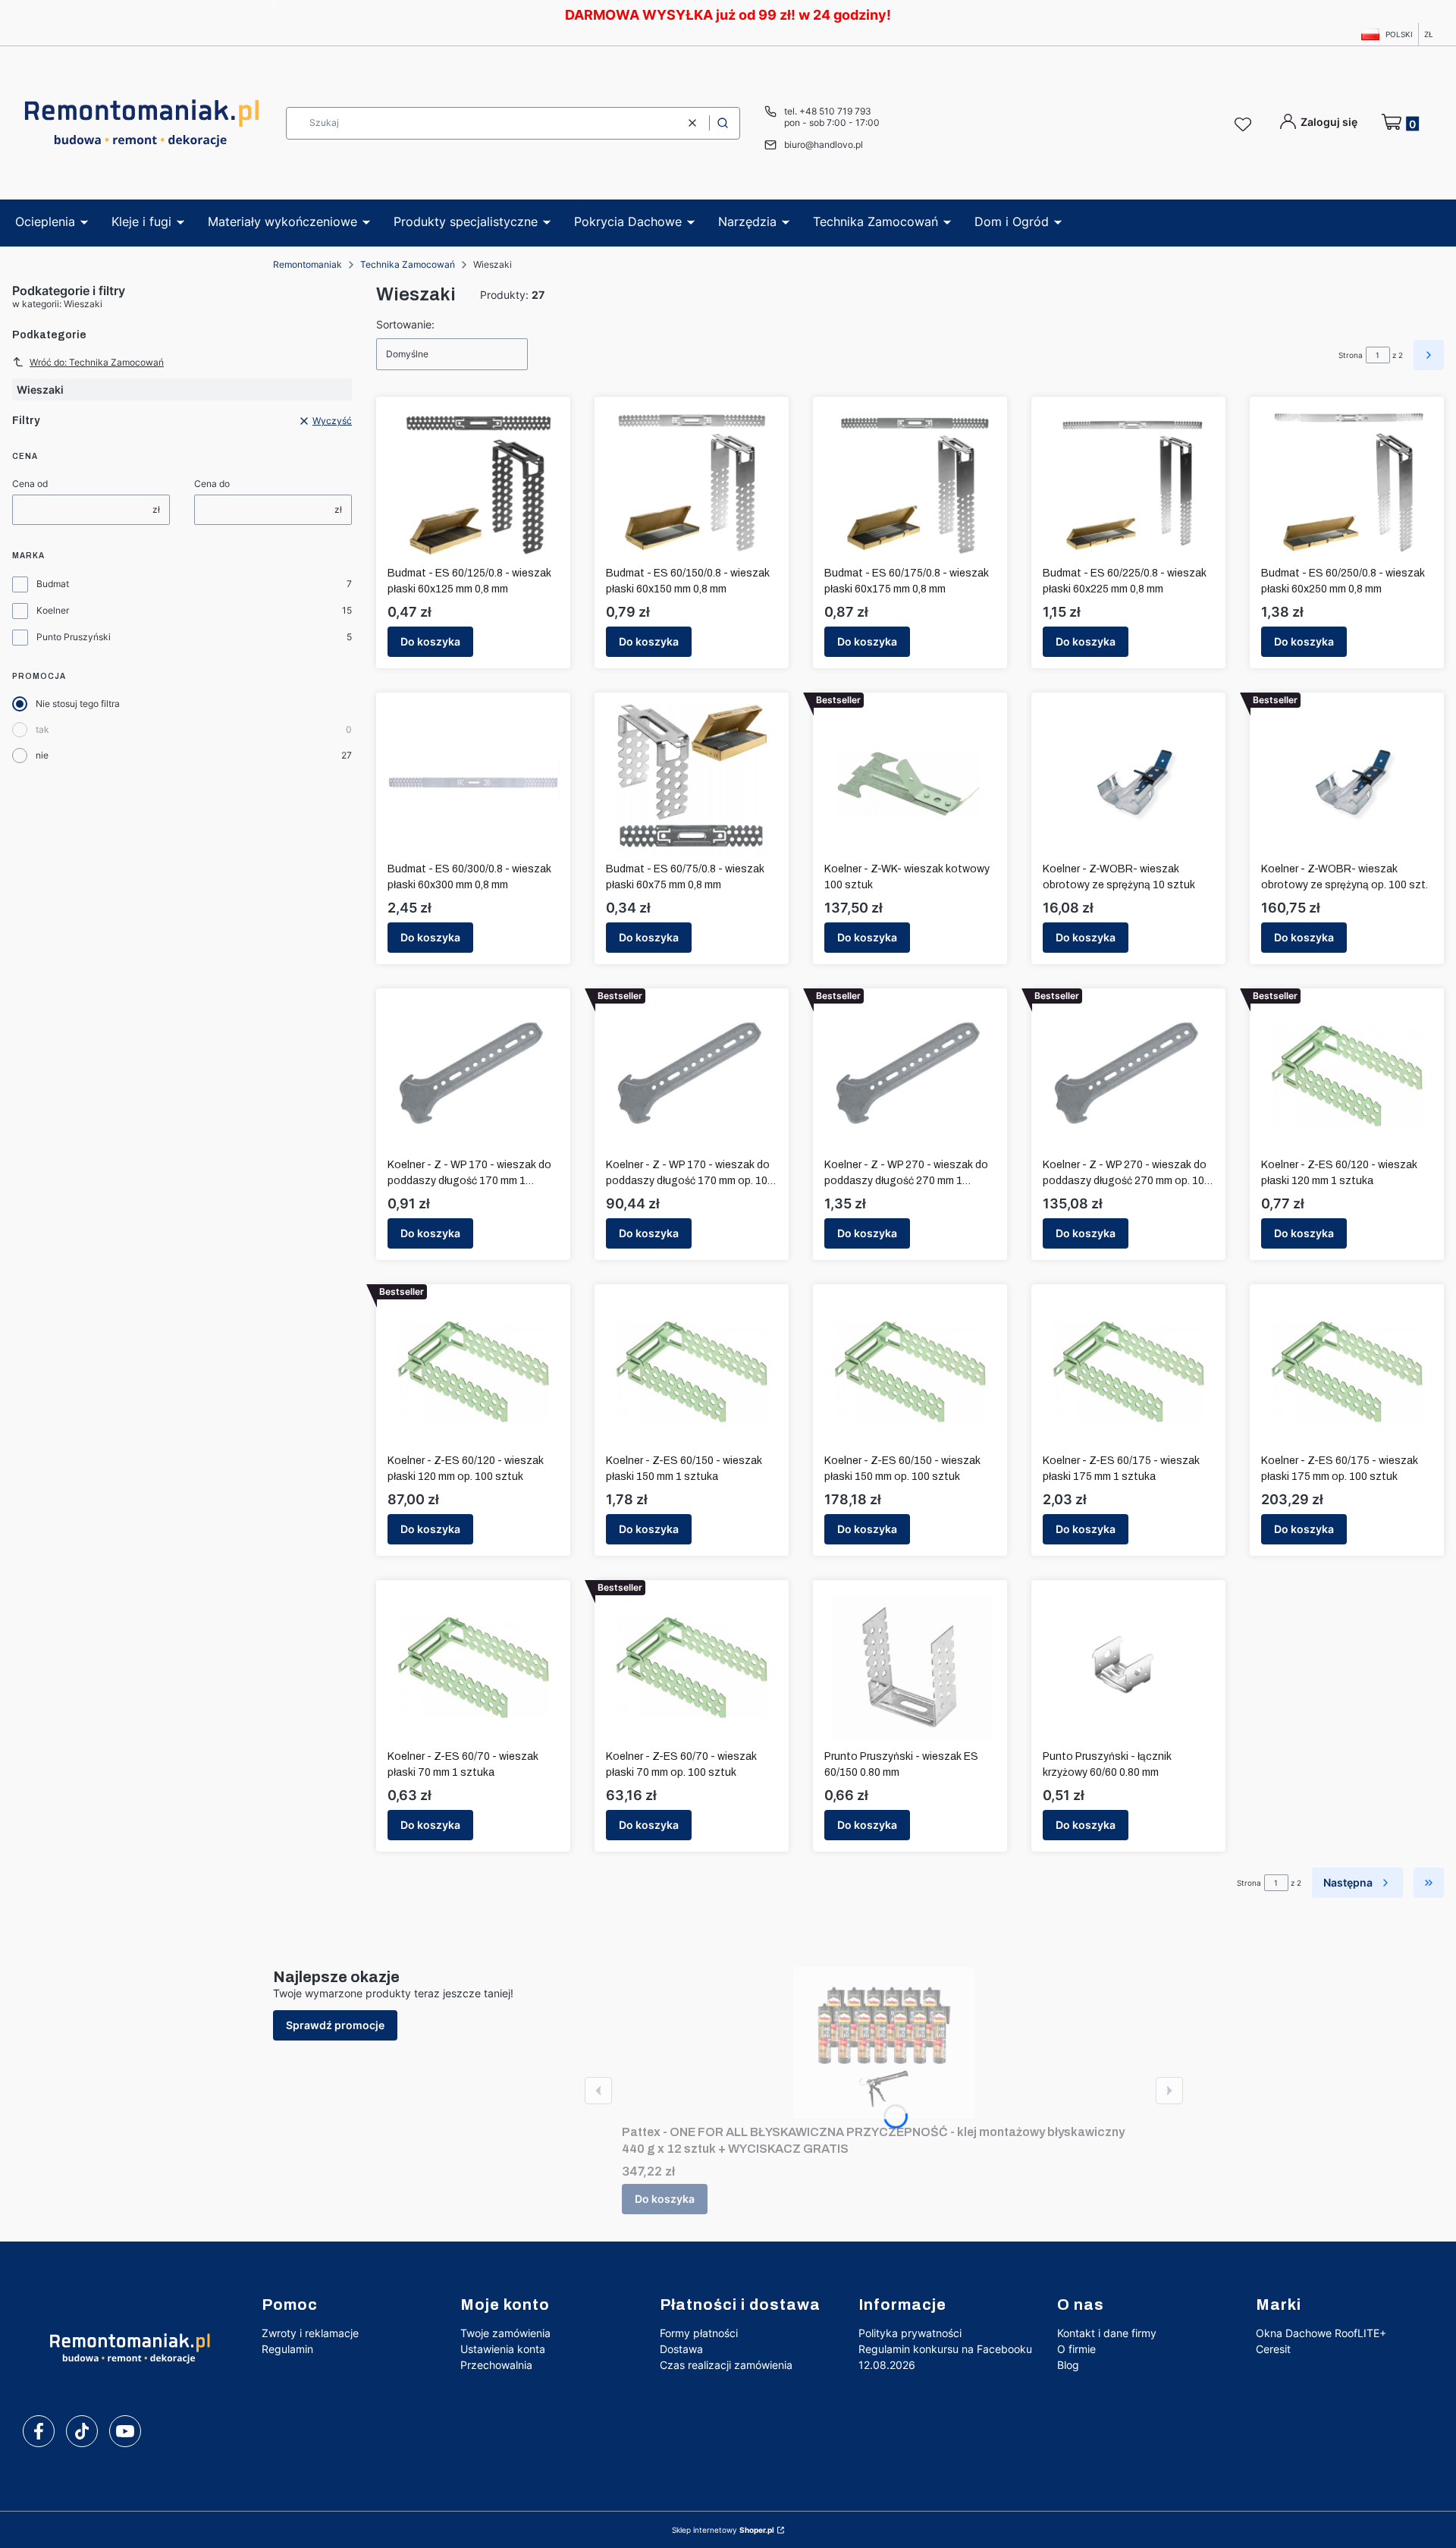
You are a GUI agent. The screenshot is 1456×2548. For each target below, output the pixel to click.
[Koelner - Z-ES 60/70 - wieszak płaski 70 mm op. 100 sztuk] (692, 1667)
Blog (1068, 2365)
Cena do (212, 484)
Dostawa (681, 2349)
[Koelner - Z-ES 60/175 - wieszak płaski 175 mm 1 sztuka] (1128, 1371)
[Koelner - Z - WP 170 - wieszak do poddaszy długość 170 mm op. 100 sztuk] (692, 1076)
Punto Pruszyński (74, 637)
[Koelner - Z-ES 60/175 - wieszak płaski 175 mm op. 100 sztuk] (1347, 1371)
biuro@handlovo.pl (824, 145)
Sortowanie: (405, 324)
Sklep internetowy (723, 2530)
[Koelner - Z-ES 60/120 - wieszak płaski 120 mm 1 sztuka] (1347, 1076)
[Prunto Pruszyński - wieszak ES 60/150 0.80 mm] (910, 1667)
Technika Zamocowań (408, 264)
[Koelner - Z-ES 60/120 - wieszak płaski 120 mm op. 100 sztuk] (473, 1371)
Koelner (53, 610)
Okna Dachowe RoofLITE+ (1321, 2333)
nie (42, 755)
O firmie (1076, 2349)
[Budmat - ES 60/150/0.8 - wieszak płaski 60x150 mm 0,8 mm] (692, 484)
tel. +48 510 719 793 (828, 111)
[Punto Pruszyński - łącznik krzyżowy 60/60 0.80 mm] (1128, 1667)
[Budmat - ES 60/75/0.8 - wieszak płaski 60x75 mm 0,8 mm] (692, 780)
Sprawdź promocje (335, 2025)
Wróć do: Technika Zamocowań (97, 362)
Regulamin (287, 2349)
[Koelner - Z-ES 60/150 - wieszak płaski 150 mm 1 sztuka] (692, 1371)
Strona (1351, 355)
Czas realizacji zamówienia (726, 2365)
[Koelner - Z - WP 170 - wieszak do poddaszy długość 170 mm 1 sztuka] (473, 1076)
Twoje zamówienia (505, 2333)
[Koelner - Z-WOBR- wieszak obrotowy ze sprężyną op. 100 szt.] (1347, 780)
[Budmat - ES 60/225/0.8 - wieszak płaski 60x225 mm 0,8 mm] (1129, 484)
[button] (723, 123)
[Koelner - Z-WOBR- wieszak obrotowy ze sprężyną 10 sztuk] (1128, 780)
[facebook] (39, 2431)
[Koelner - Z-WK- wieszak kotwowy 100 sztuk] (910, 780)
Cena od (30, 484)
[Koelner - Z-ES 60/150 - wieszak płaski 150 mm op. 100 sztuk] (910, 1371)
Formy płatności (699, 2333)
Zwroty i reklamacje (310, 2333)
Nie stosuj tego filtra (78, 704)
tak (42, 729)
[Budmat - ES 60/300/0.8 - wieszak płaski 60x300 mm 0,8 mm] (473, 780)
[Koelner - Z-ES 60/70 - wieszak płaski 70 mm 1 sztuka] (473, 1667)
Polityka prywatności (910, 2333)
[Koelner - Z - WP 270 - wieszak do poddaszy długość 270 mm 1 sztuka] (910, 1076)
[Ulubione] (1245, 125)
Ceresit (1273, 2349)
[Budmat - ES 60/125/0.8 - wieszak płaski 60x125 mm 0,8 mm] (474, 484)
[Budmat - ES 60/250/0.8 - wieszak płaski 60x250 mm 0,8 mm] (1347, 484)
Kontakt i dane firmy (1107, 2333)
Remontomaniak (308, 264)
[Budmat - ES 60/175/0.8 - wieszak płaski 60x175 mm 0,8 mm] (910, 484)
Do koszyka (430, 641)
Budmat (53, 584)
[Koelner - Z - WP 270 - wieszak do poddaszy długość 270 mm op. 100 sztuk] (1128, 1076)
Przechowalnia (496, 2365)
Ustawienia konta (503, 2349)
